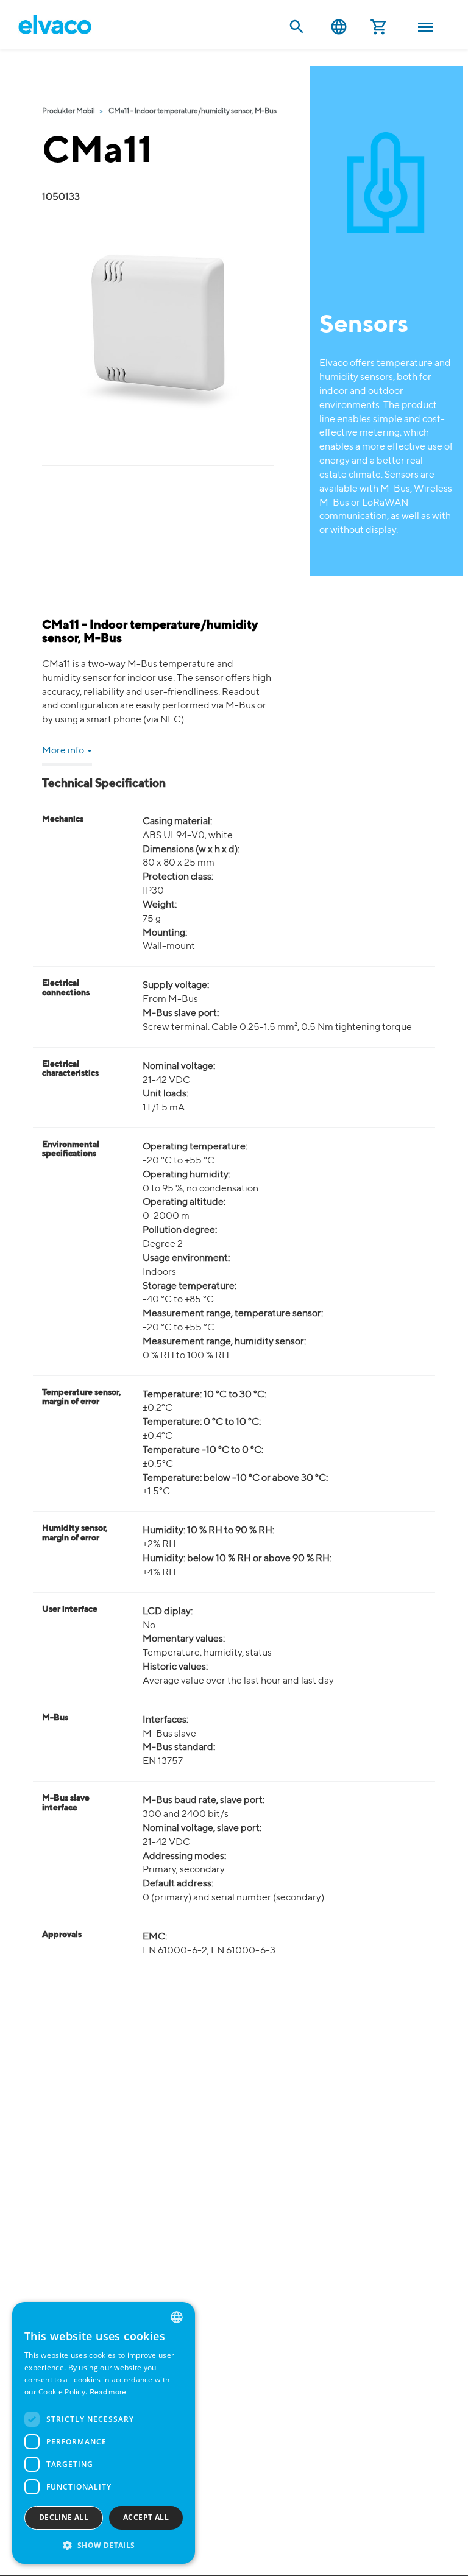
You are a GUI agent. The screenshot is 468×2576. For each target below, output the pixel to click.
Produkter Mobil (69, 111)
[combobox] (177, 2317)
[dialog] (104, 2433)
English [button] (339, 27)
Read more (108, 2393)
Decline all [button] (64, 2517)
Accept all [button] (146, 2517)
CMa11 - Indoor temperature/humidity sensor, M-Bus (193, 111)
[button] (104, 2545)
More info (64, 751)
